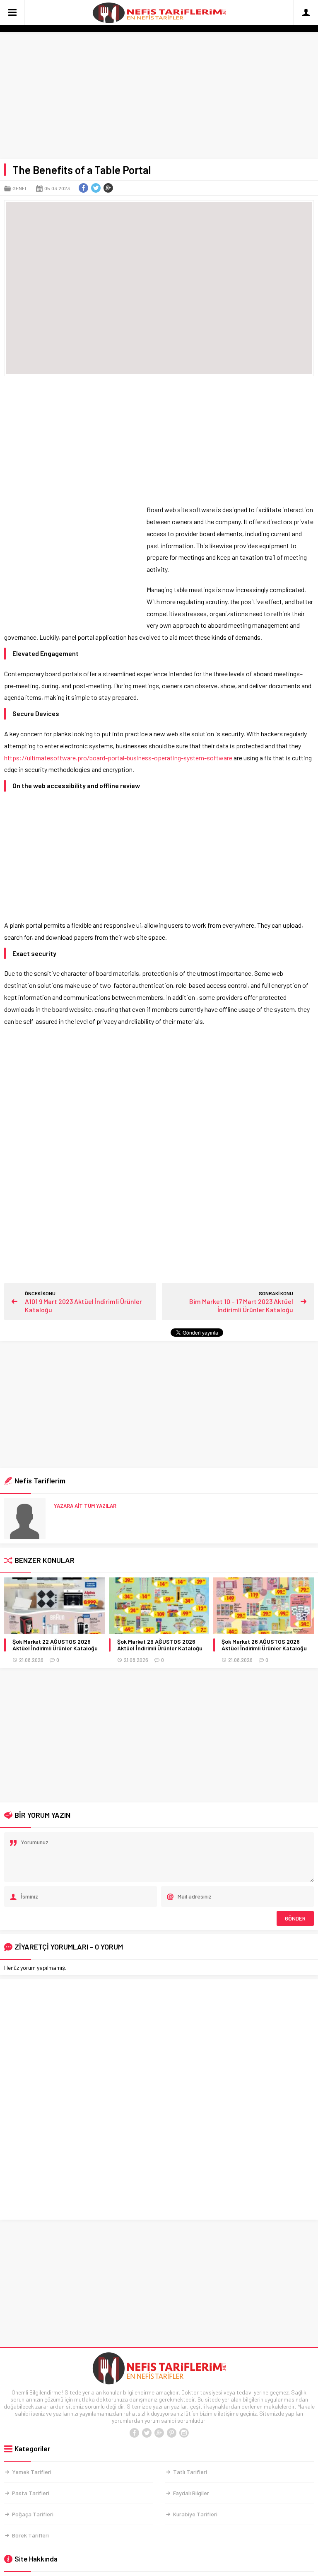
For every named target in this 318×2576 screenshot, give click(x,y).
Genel (20, 188)
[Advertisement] (159, 97)
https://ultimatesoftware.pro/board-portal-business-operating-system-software (118, 758)
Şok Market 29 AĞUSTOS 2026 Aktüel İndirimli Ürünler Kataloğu (160, 1645)
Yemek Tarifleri (32, 2472)
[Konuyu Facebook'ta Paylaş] (83, 188)
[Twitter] (147, 2433)
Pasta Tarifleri (31, 2493)
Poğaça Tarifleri (33, 2514)
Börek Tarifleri (30, 2535)
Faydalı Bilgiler (191, 2493)
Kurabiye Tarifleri (195, 2514)
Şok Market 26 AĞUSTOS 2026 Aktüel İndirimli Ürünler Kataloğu (264, 1645)
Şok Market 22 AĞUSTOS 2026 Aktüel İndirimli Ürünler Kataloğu (55, 1645)
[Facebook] (134, 2433)
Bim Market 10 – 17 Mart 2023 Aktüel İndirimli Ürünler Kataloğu (241, 1305)
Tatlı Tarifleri (190, 2472)
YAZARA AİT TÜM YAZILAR (85, 1506)
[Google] (159, 2433)
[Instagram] (184, 2433)
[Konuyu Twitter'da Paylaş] (96, 188)
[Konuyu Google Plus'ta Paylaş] (108, 188)
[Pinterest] (171, 2433)
